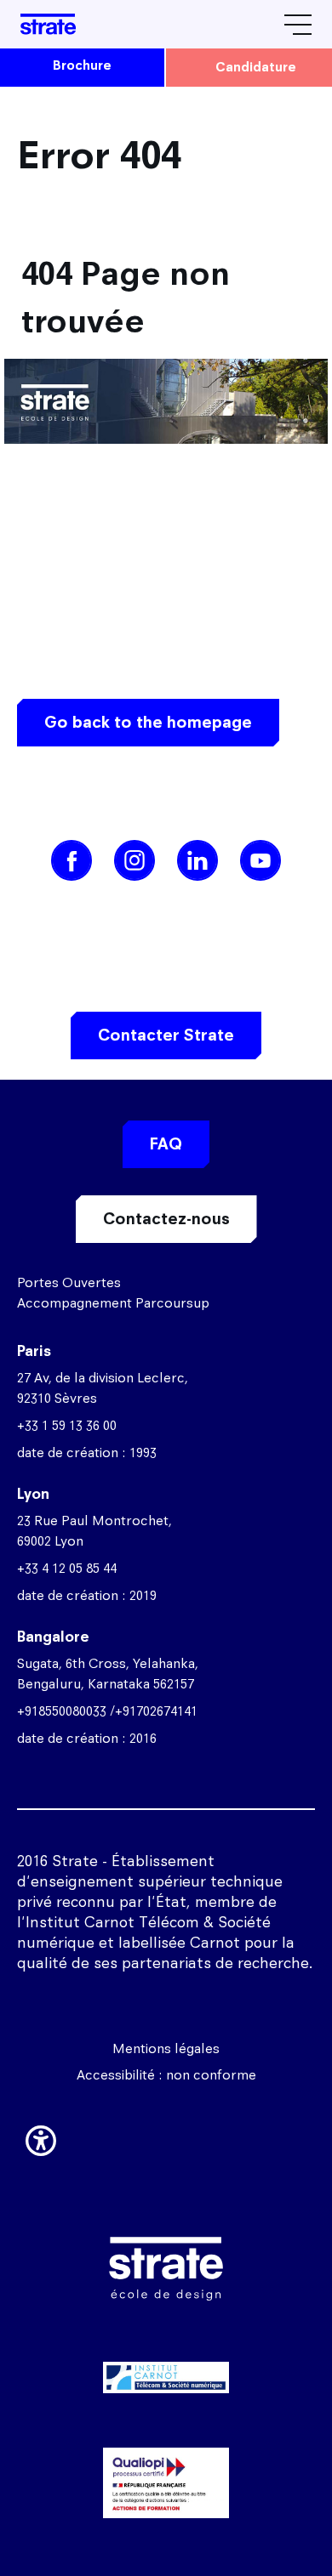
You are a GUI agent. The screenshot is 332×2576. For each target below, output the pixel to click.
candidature (256, 67)
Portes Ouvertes (69, 1282)
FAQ (166, 1144)
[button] (41, 2137)
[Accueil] (48, 24)
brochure (82, 65)
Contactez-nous (166, 1219)
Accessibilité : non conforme (166, 2075)
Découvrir (166, 2456)
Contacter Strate (166, 1035)
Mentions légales (166, 2048)
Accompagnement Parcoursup (113, 1303)
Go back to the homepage (148, 722)
